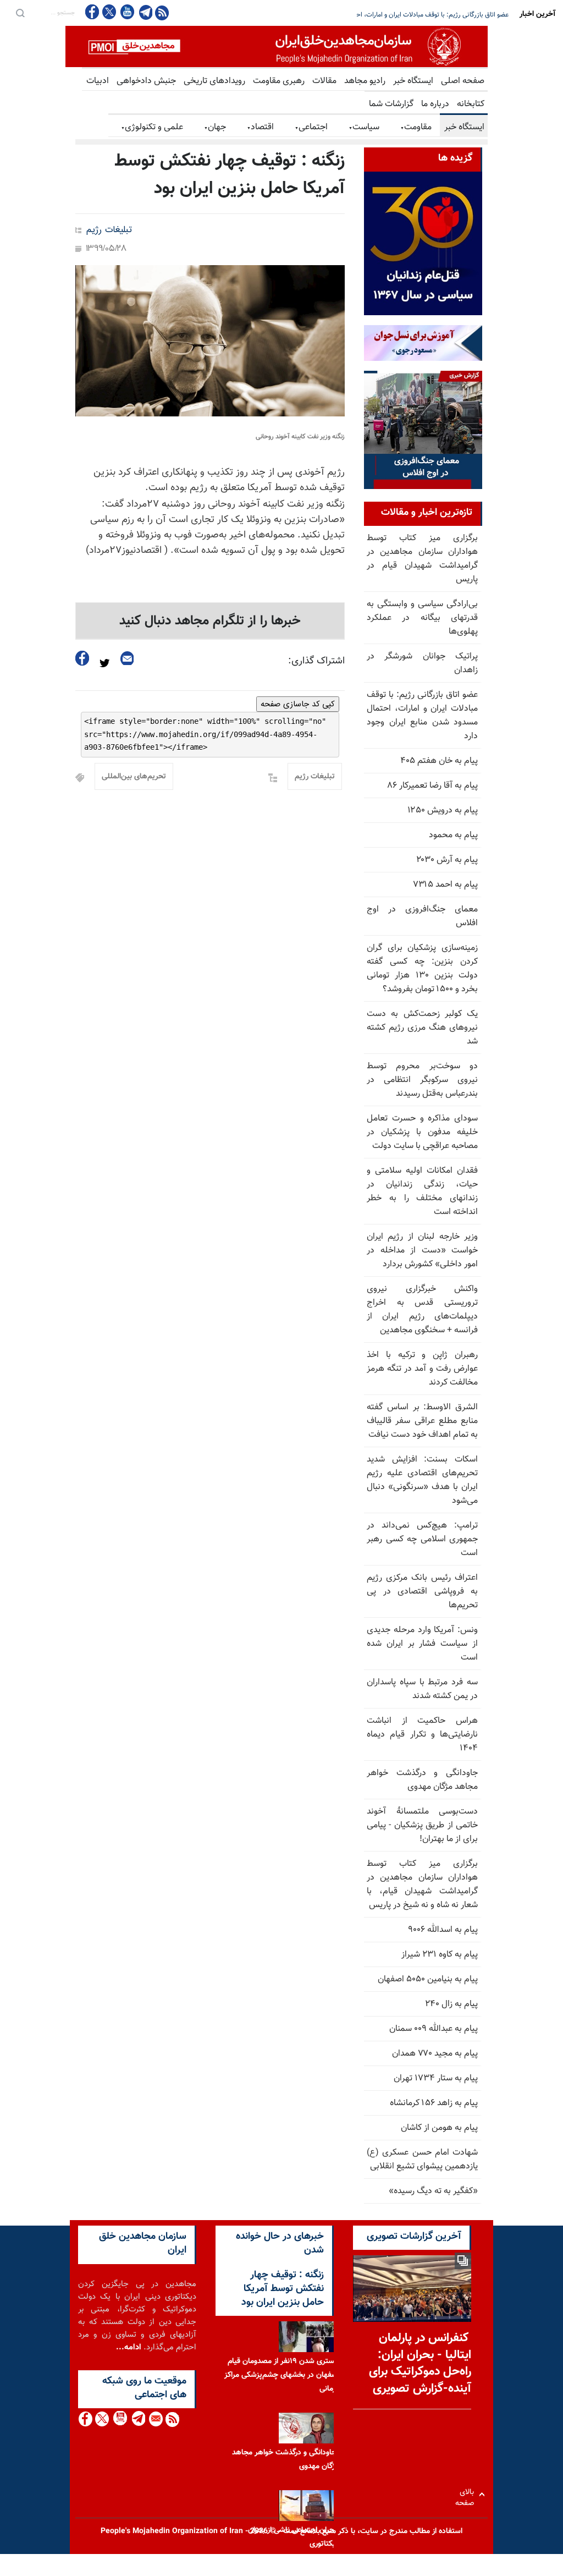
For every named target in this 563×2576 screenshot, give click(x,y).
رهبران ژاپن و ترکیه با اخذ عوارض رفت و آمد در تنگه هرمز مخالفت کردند (422, 1369)
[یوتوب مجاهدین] (127, 12)
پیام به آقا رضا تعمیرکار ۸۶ (433, 786)
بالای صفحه (467, 2494)
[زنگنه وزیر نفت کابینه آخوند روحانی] (210, 341)
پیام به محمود (453, 835)
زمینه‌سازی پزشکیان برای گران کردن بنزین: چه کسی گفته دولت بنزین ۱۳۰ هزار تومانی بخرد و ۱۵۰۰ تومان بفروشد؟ (422, 969)
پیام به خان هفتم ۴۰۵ (439, 761)
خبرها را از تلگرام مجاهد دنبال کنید (210, 621)
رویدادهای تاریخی (214, 81)
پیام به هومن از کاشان (439, 2128)
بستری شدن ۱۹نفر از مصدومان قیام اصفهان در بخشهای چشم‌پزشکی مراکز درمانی (282, 2375)
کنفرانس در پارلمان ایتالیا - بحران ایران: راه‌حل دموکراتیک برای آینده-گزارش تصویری (420, 2363)
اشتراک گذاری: (316, 661)
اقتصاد (260, 127)
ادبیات (98, 81)
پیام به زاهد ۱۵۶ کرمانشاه (434, 2103)
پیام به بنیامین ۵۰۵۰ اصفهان (428, 1979)
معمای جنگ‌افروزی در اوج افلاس (422, 916)
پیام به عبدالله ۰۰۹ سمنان (434, 2029)
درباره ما (435, 104)
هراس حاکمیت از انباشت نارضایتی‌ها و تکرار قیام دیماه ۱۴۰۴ (422, 1735)
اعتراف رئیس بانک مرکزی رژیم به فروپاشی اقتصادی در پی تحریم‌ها (422, 1592)
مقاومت (416, 127)
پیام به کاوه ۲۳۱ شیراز (440, 1955)
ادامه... (129, 2347)
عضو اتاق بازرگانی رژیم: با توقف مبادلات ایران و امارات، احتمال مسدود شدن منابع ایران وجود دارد (422, 716)
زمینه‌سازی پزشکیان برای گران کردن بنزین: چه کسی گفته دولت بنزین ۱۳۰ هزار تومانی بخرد (390, 15)
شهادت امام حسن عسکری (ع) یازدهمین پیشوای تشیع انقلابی (422, 2160)
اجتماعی (311, 127)
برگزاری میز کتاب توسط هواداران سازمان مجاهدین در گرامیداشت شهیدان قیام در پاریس (422, 559)
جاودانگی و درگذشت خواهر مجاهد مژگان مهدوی (422, 1780)
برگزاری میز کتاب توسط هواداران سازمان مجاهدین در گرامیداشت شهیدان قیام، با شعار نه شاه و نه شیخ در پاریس (422, 1885)
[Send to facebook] (82, 658)
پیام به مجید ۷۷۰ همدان (435, 2054)
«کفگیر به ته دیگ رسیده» (433, 2191)
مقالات (324, 81)
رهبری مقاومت (279, 81)
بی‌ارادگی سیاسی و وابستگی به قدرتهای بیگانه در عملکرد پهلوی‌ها (422, 618)
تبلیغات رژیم (109, 230)
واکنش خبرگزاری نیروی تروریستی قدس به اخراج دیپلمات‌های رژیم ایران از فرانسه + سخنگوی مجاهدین (422, 1310)
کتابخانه (471, 104)
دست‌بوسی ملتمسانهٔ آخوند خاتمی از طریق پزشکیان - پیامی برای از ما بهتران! (422, 1825)
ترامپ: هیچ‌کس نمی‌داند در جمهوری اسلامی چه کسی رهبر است (422, 1539)
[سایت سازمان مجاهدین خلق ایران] (277, 46)
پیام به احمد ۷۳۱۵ (445, 885)
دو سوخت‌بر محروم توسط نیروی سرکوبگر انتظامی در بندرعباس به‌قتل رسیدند (422, 1080)
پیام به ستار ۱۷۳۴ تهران (436, 2078)
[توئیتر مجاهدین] (109, 12)
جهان (215, 127)
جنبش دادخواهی (146, 81)
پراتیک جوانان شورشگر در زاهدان (422, 663)
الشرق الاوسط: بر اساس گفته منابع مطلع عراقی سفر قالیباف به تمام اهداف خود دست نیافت (422, 1421)
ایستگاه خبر (413, 81)
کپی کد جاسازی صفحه (298, 704)
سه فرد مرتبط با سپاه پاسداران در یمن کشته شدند (422, 1689)
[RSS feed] (162, 12)
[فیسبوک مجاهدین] (92, 12)
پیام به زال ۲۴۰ (451, 2004)
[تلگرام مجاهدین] (145, 12)
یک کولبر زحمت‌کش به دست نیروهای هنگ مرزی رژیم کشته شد (422, 1028)
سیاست (364, 127)
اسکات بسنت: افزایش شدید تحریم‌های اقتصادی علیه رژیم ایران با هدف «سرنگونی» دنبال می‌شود (422, 1480)
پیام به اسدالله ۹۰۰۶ (443, 1930)
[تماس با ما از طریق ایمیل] (155, 2419)
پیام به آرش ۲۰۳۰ (447, 860)
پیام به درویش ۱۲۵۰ (443, 811)
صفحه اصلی (463, 81)
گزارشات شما (391, 104)
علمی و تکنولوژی (152, 127)
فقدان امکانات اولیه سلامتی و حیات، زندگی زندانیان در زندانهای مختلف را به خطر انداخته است (422, 1191)
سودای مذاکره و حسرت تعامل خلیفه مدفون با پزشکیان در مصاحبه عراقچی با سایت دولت (422, 1132)
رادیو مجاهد (365, 81)
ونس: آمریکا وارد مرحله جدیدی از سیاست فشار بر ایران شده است (422, 1644)
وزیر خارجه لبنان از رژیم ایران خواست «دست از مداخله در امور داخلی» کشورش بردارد (422, 1251)
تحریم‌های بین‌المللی (134, 777)
